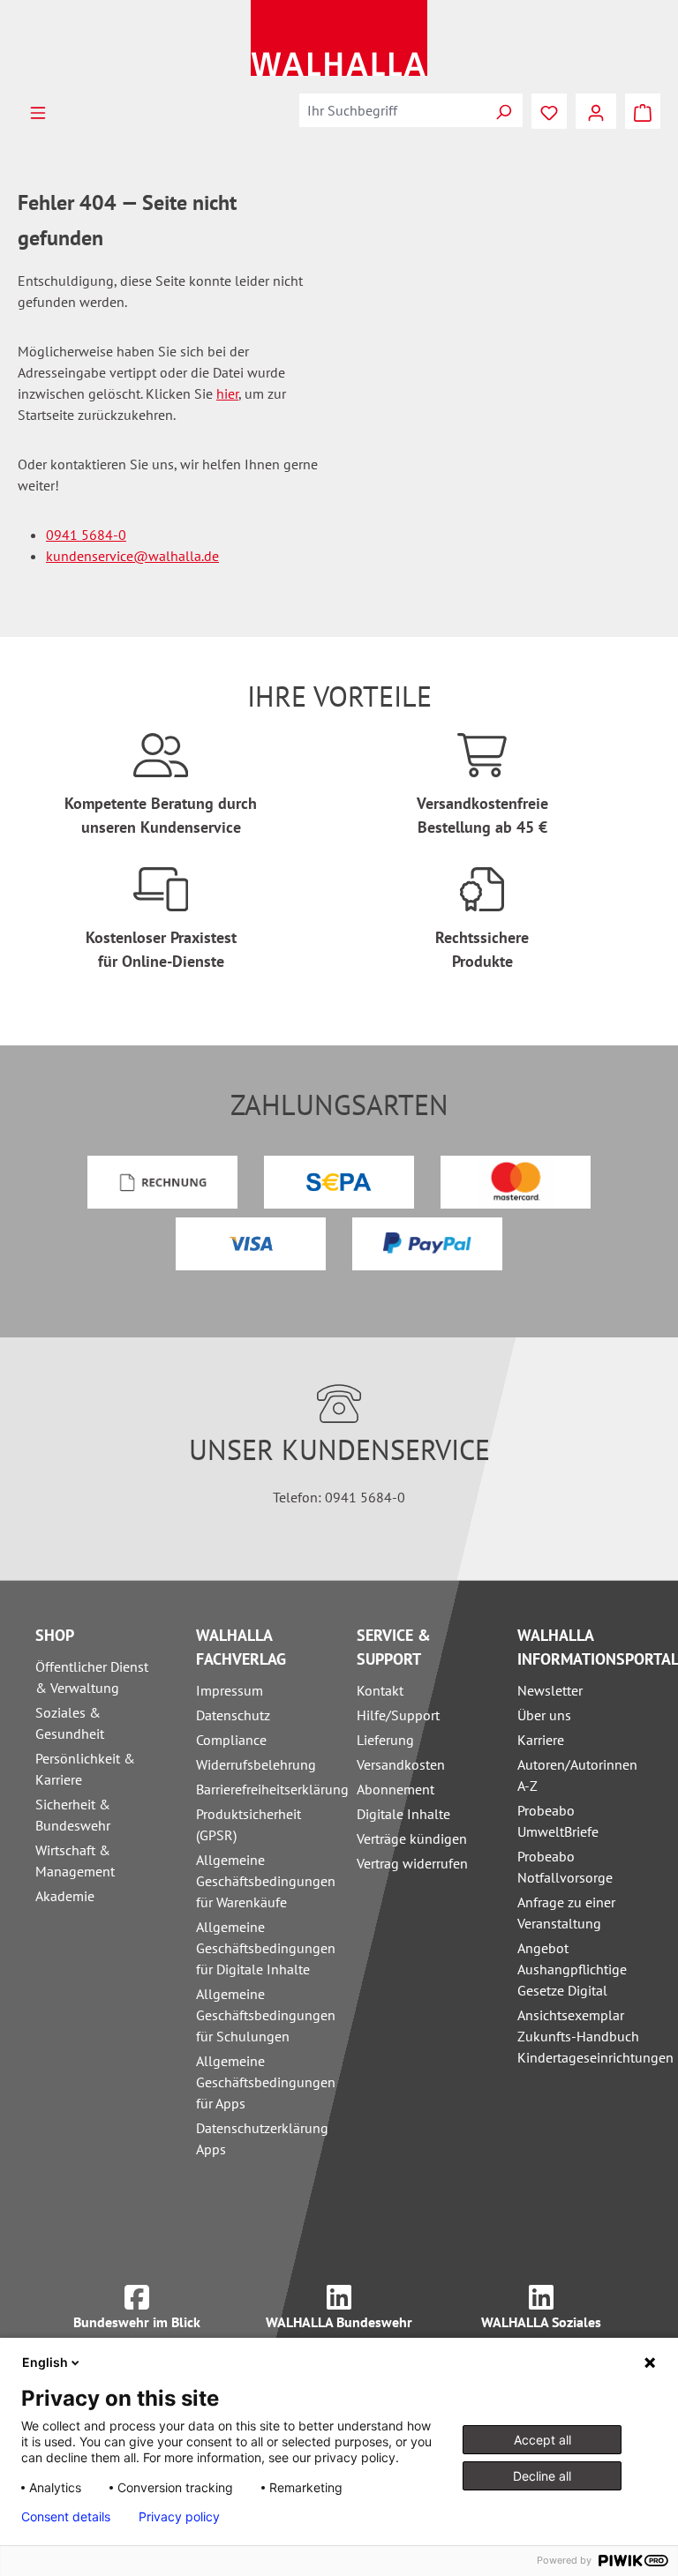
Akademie (65, 1896)
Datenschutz (233, 1715)
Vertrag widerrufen (412, 1863)
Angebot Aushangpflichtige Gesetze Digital (572, 1969)
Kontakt (380, 1690)
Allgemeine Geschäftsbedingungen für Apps (266, 2082)
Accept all (542, 2440)
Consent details (66, 2517)
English (45, 2362)
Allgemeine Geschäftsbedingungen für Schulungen (266, 2015)
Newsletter (550, 1690)
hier (227, 393)
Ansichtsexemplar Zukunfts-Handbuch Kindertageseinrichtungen (595, 2036)
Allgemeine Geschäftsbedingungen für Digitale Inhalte (266, 1948)
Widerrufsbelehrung (256, 1764)
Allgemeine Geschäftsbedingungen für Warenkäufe (266, 1881)
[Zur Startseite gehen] (339, 38)
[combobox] (392, 110)
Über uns (544, 1715)
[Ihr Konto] (596, 111)
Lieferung (385, 1740)
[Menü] (38, 111)
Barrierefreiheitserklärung (272, 1789)
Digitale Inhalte (403, 1814)
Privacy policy (179, 2517)
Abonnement (395, 1789)
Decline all (542, 2476)
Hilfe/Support (398, 1715)
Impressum (230, 1690)
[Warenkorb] (643, 111)
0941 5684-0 (86, 535)
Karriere (541, 1740)
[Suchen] (503, 110)
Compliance (231, 1740)
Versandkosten (401, 1764)
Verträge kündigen (412, 1838)
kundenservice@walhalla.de (132, 556)
